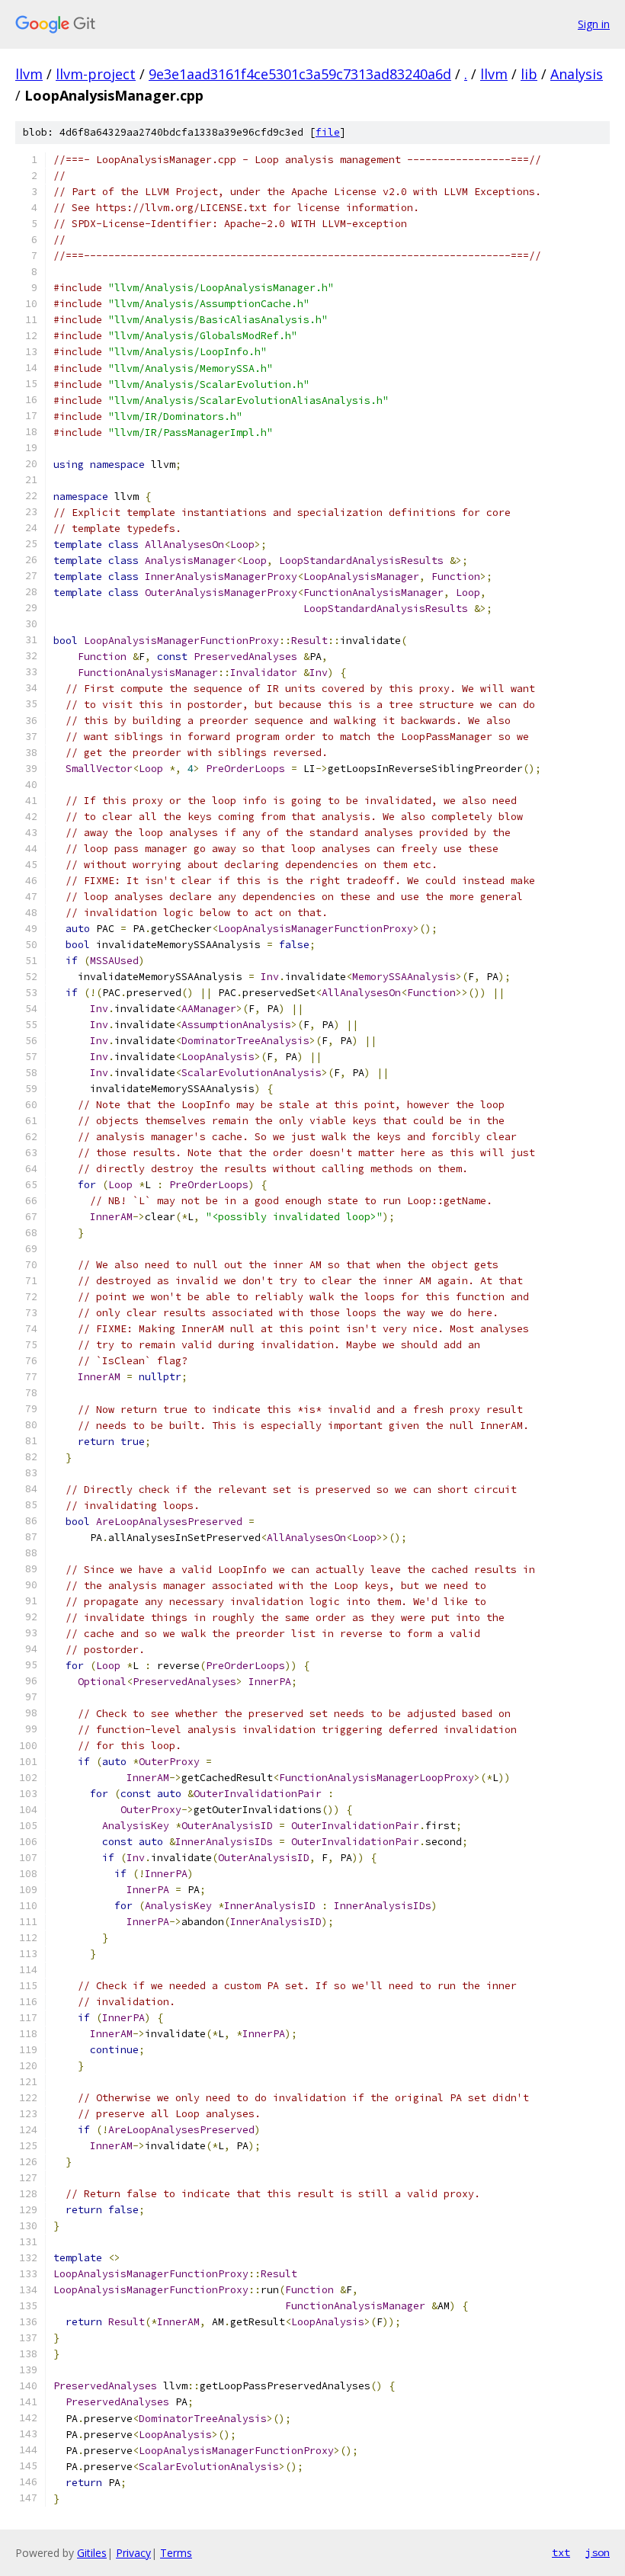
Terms (176, 2553)
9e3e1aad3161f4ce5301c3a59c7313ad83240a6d (300, 74)
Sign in (594, 24)
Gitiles (92, 2553)
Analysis (577, 74)
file (328, 132)
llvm (29, 74)
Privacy (133, 2553)
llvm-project (96, 74)
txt (561, 2552)
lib (529, 74)
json (598, 2552)
